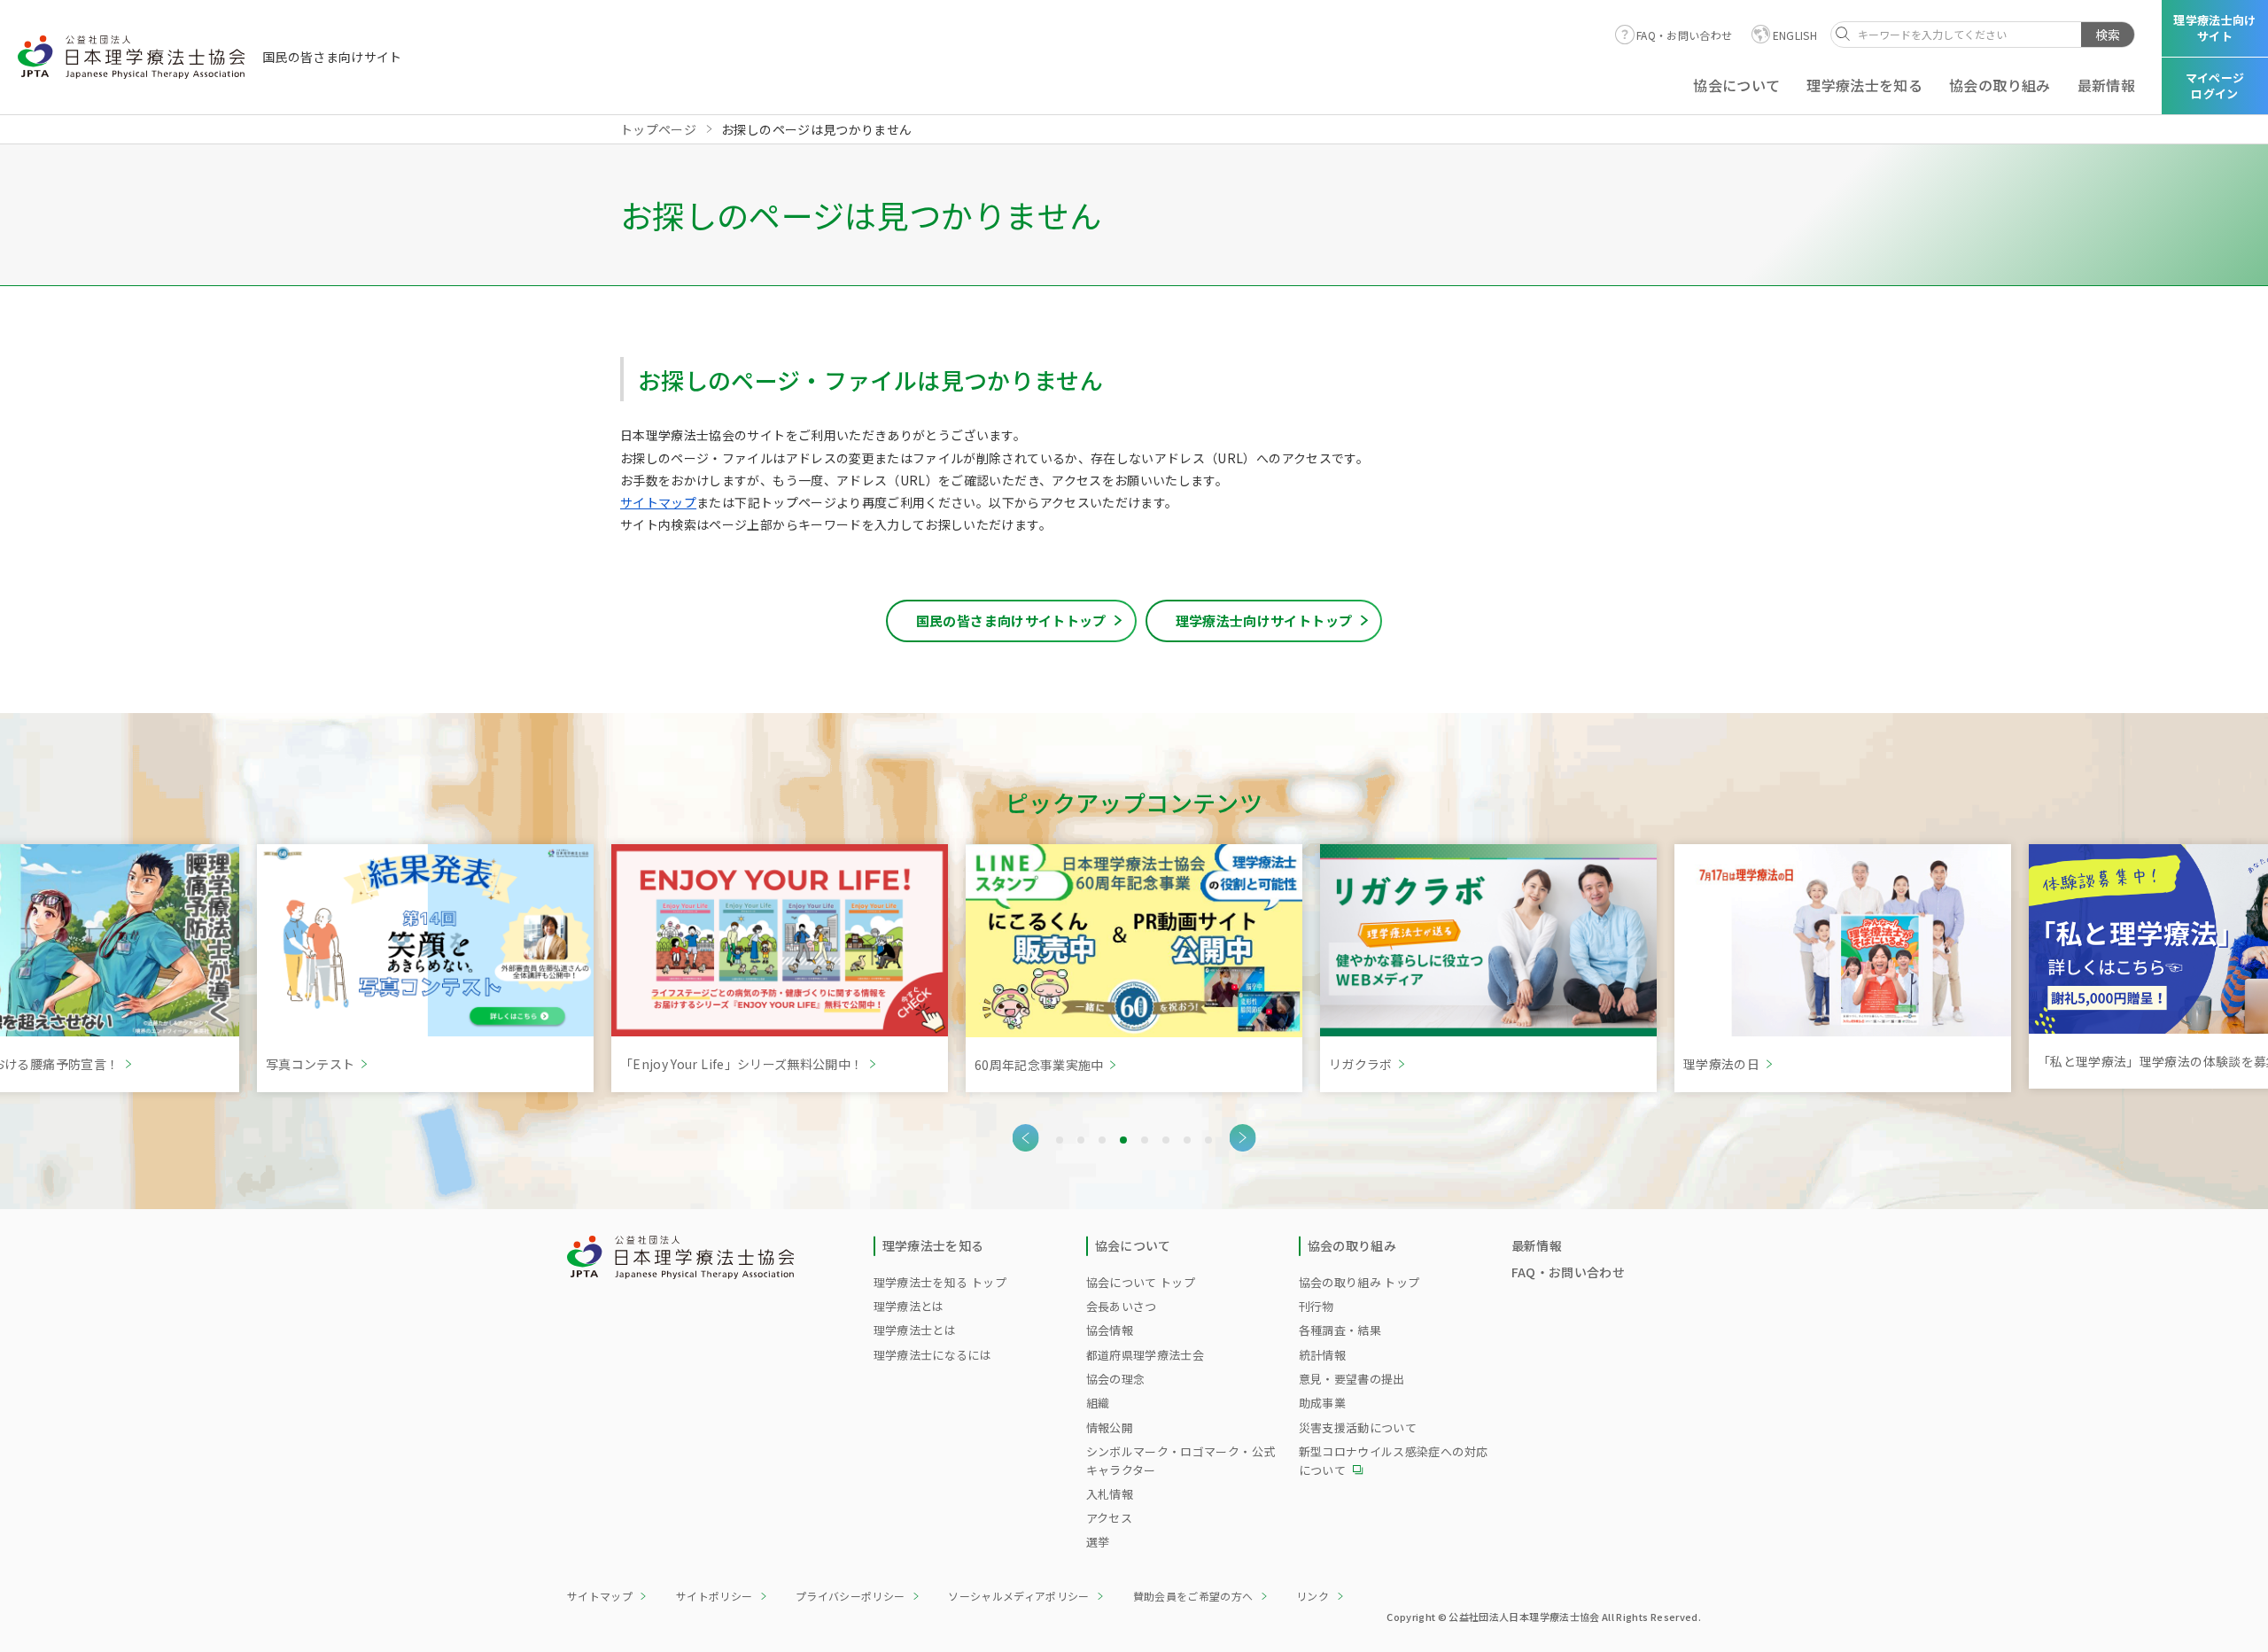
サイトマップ (658, 502)
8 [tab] (1208, 1140)
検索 (2108, 35)
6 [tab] (1166, 1140)
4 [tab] (1123, 1140)
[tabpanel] (425, 968)
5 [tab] (1145, 1140)
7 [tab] (1187, 1140)
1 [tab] (1060, 1140)
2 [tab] (1081, 1140)
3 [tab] (1102, 1140)
